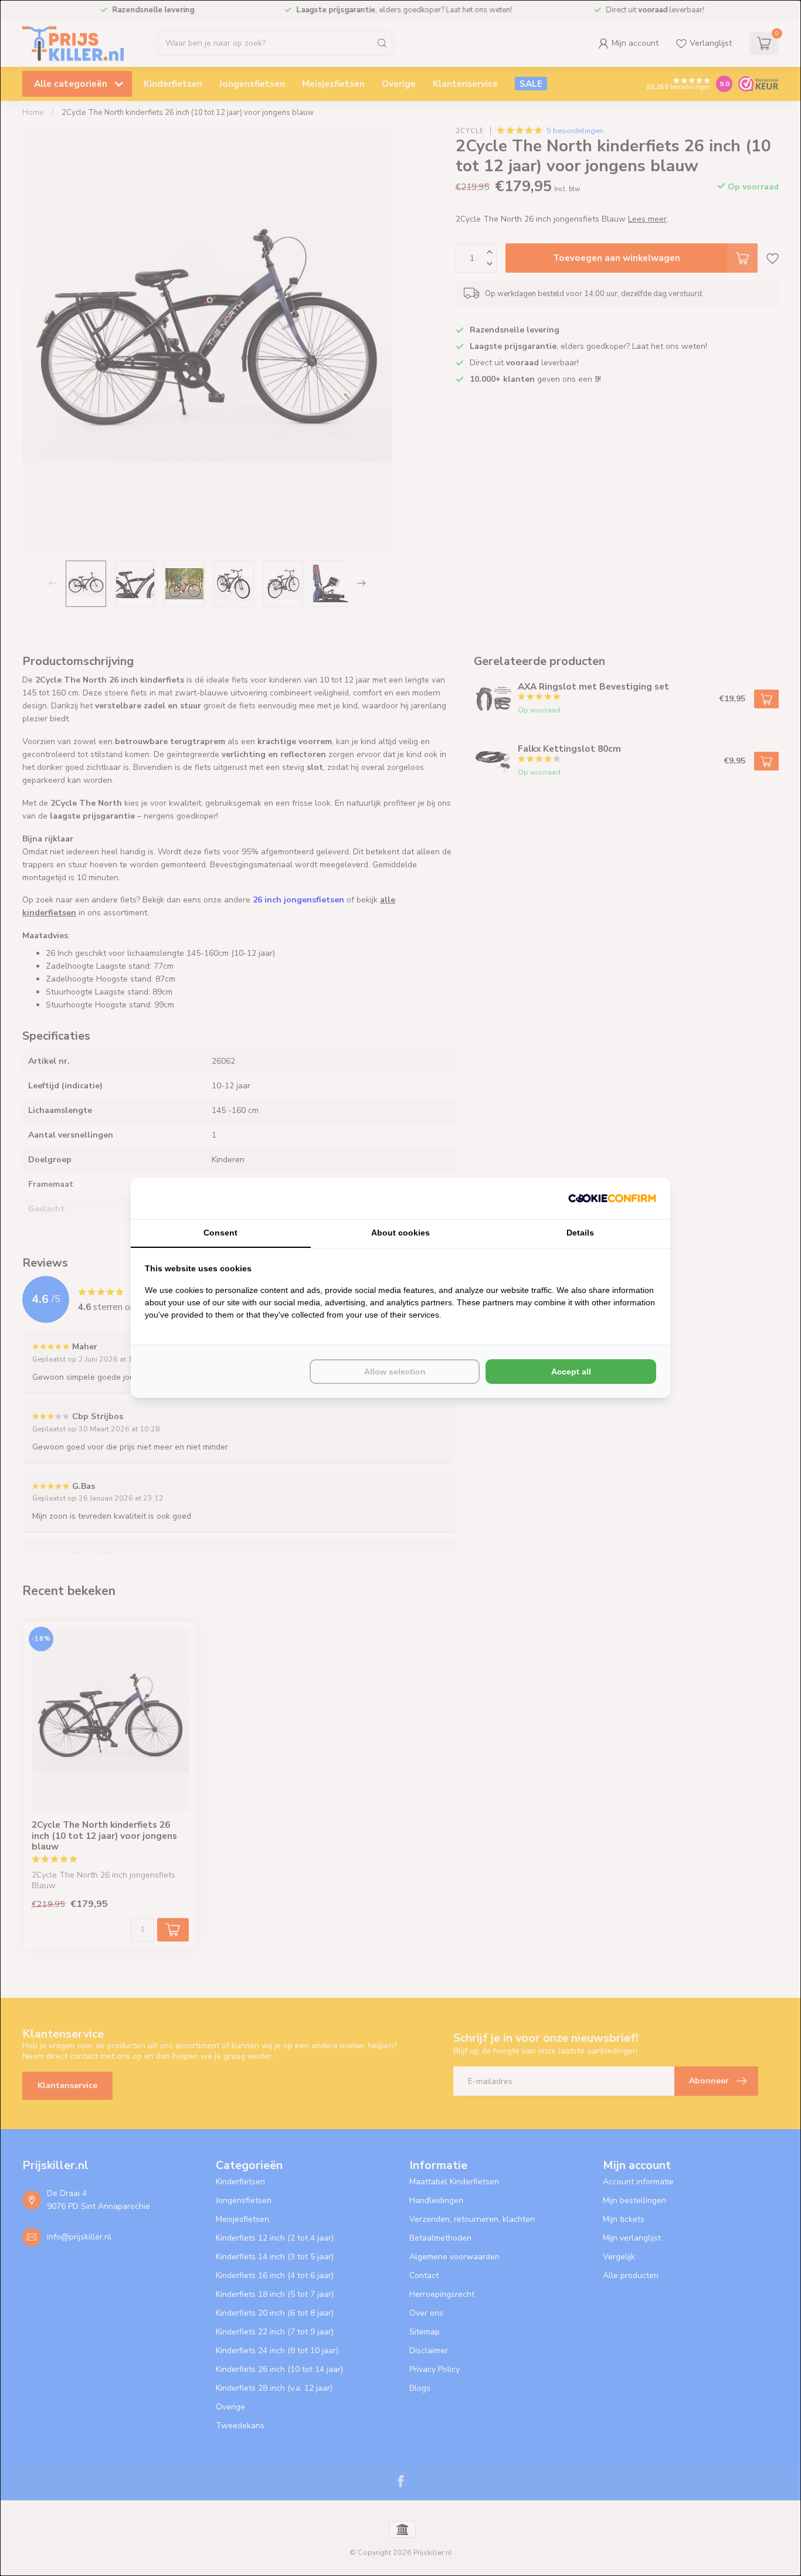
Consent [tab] (220, 1233)
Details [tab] (580, 1233)
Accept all (571, 1372)
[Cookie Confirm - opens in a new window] (612, 1199)
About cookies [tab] (400, 1233)
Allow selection (395, 1372)
